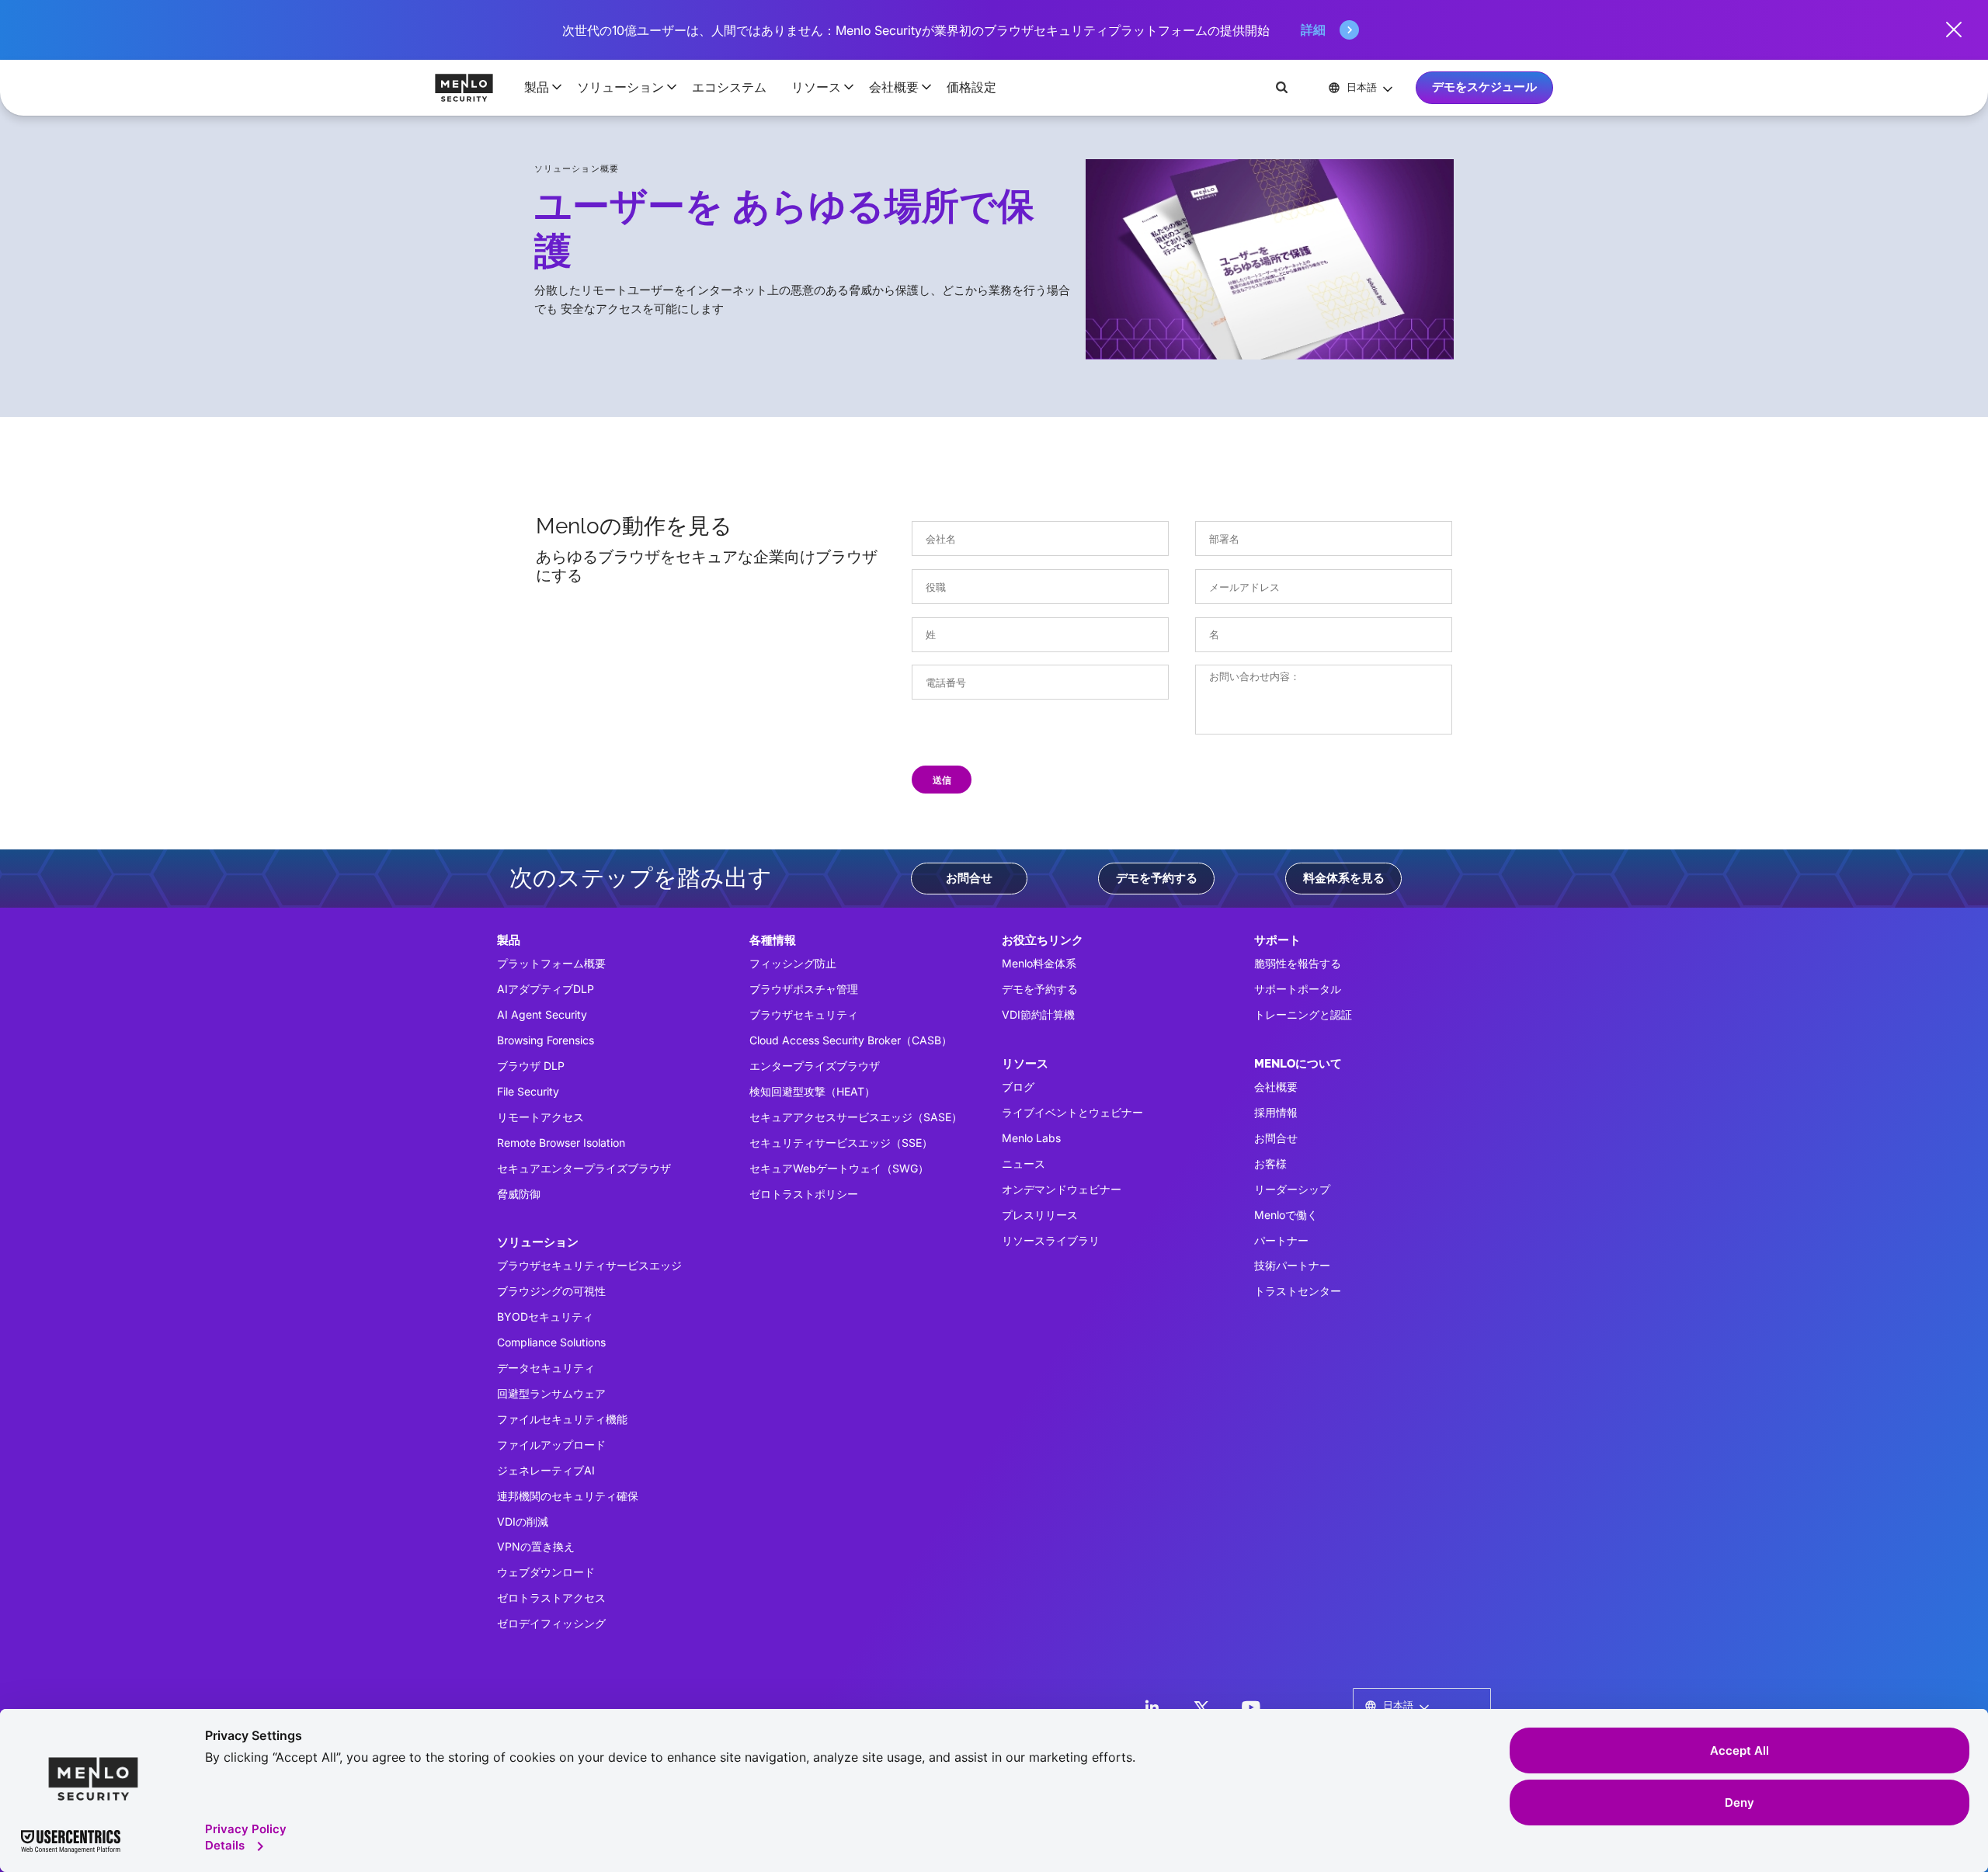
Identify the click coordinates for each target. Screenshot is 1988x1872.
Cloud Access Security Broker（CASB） (851, 1040)
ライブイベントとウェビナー (1072, 1112)
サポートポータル (1298, 989)
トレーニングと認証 (1303, 1014)
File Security (528, 1091)
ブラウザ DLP (531, 1066)
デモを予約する (1157, 878)
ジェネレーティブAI (546, 1470)
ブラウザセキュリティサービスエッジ (589, 1265)
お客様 (1270, 1163)
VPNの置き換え (536, 1546)
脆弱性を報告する (1298, 963)
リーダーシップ (1292, 1189)
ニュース (1024, 1163)
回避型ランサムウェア (551, 1393)
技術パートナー (1292, 1265)
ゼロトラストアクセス (551, 1598)
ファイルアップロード (551, 1445)
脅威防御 (519, 1194)
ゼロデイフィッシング (551, 1623)
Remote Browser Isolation (561, 1143)
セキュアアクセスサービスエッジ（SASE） (856, 1117)
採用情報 (1276, 1112)
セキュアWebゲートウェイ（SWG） (839, 1168)
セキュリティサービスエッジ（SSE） (841, 1143)
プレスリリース (1040, 1215)
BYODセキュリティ (545, 1316)
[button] (538, 87)
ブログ (1018, 1087)
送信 (942, 780)
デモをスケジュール (1484, 87)
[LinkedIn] (1152, 1707)
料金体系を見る (1344, 878)
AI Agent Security (542, 1014)
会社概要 (1276, 1087)
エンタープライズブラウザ (815, 1066)
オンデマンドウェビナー (1062, 1189)
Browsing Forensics (546, 1040)
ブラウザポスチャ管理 (804, 989)
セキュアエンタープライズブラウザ (584, 1168)
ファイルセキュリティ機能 (562, 1419)
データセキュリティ (546, 1368)
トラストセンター (1298, 1291)
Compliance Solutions (551, 1342)
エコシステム (729, 87)
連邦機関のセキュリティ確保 (568, 1496)
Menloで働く (1286, 1215)
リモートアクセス (540, 1117)
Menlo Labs (1031, 1138)
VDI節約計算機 (1038, 1014)
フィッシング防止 (793, 963)
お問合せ (969, 878)
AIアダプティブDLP (546, 989)
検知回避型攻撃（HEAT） (812, 1091)
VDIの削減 (523, 1521)
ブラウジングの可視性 (551, 1291)
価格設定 (971, 87)
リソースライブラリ (1051, 1240)
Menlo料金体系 (1039, 963)
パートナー (1281, 1240)
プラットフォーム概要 (551, 963)
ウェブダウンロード (546, 1572)
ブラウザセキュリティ (804, 1014)
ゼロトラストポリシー (804, 1194)
